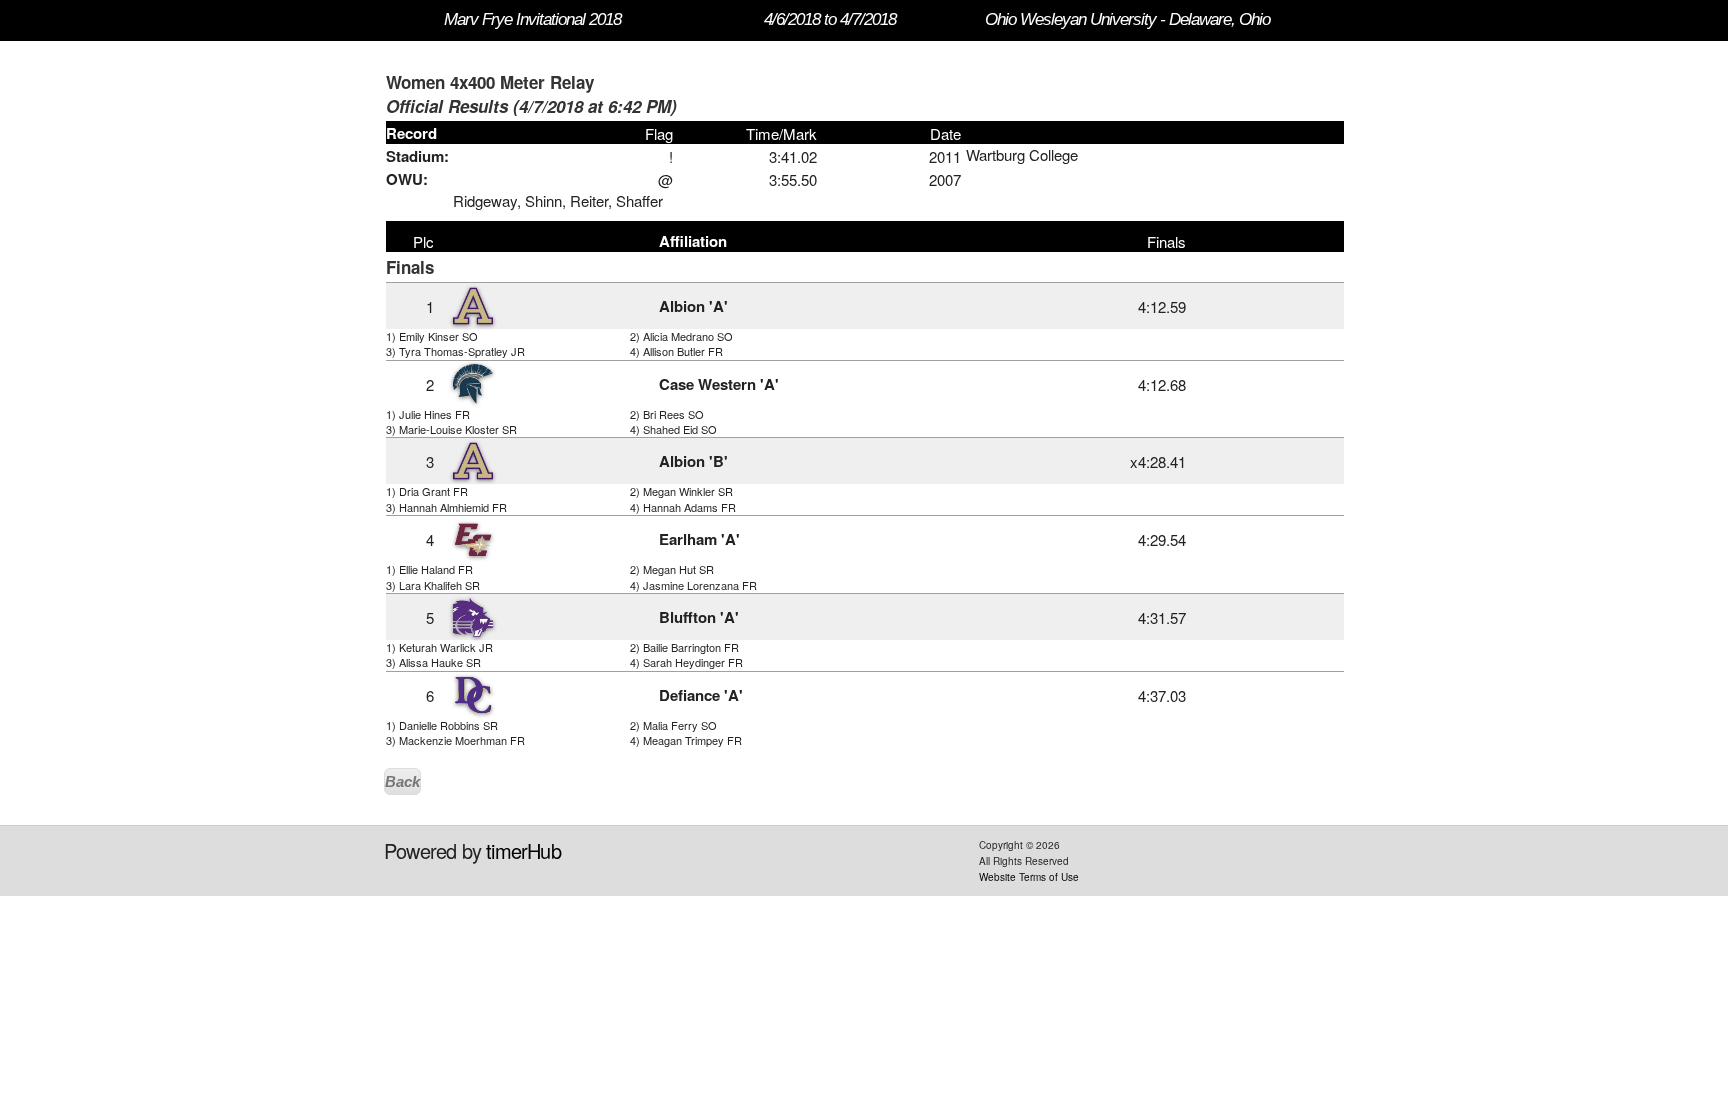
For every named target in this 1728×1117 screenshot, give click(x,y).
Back (402, 781)
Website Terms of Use (1029, 877)
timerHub (523, 850)
